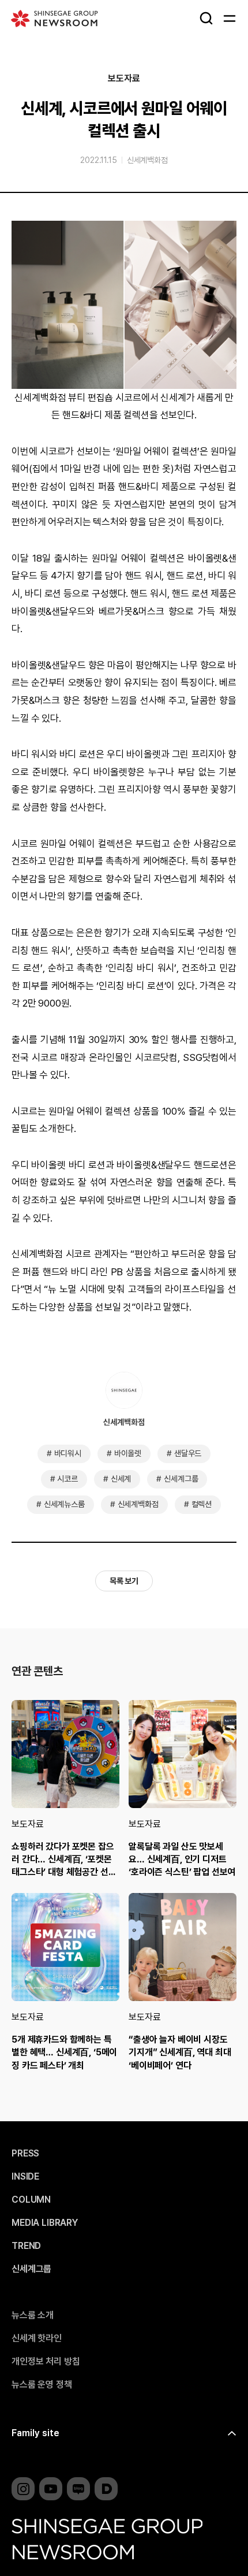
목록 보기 (124, 1581)
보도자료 (124, 79)
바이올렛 (128, 1453)
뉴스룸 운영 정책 (42, 2385)
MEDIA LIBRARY (45, 2223)
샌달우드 (188, 1453)
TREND (26, 2246)
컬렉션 (202, 1504)
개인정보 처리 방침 (46, 2362)
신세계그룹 (181, 1479)
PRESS (25, 2154)
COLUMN (31, 2200)
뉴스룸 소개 (33, 2315)
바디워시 (68, 1453)
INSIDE (25, 2177)
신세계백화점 (147, 160)
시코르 (67, 1479)
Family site (35, 2433)
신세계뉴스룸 (64, 1504)
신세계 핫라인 (37, 2339)
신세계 (121, 1479)
